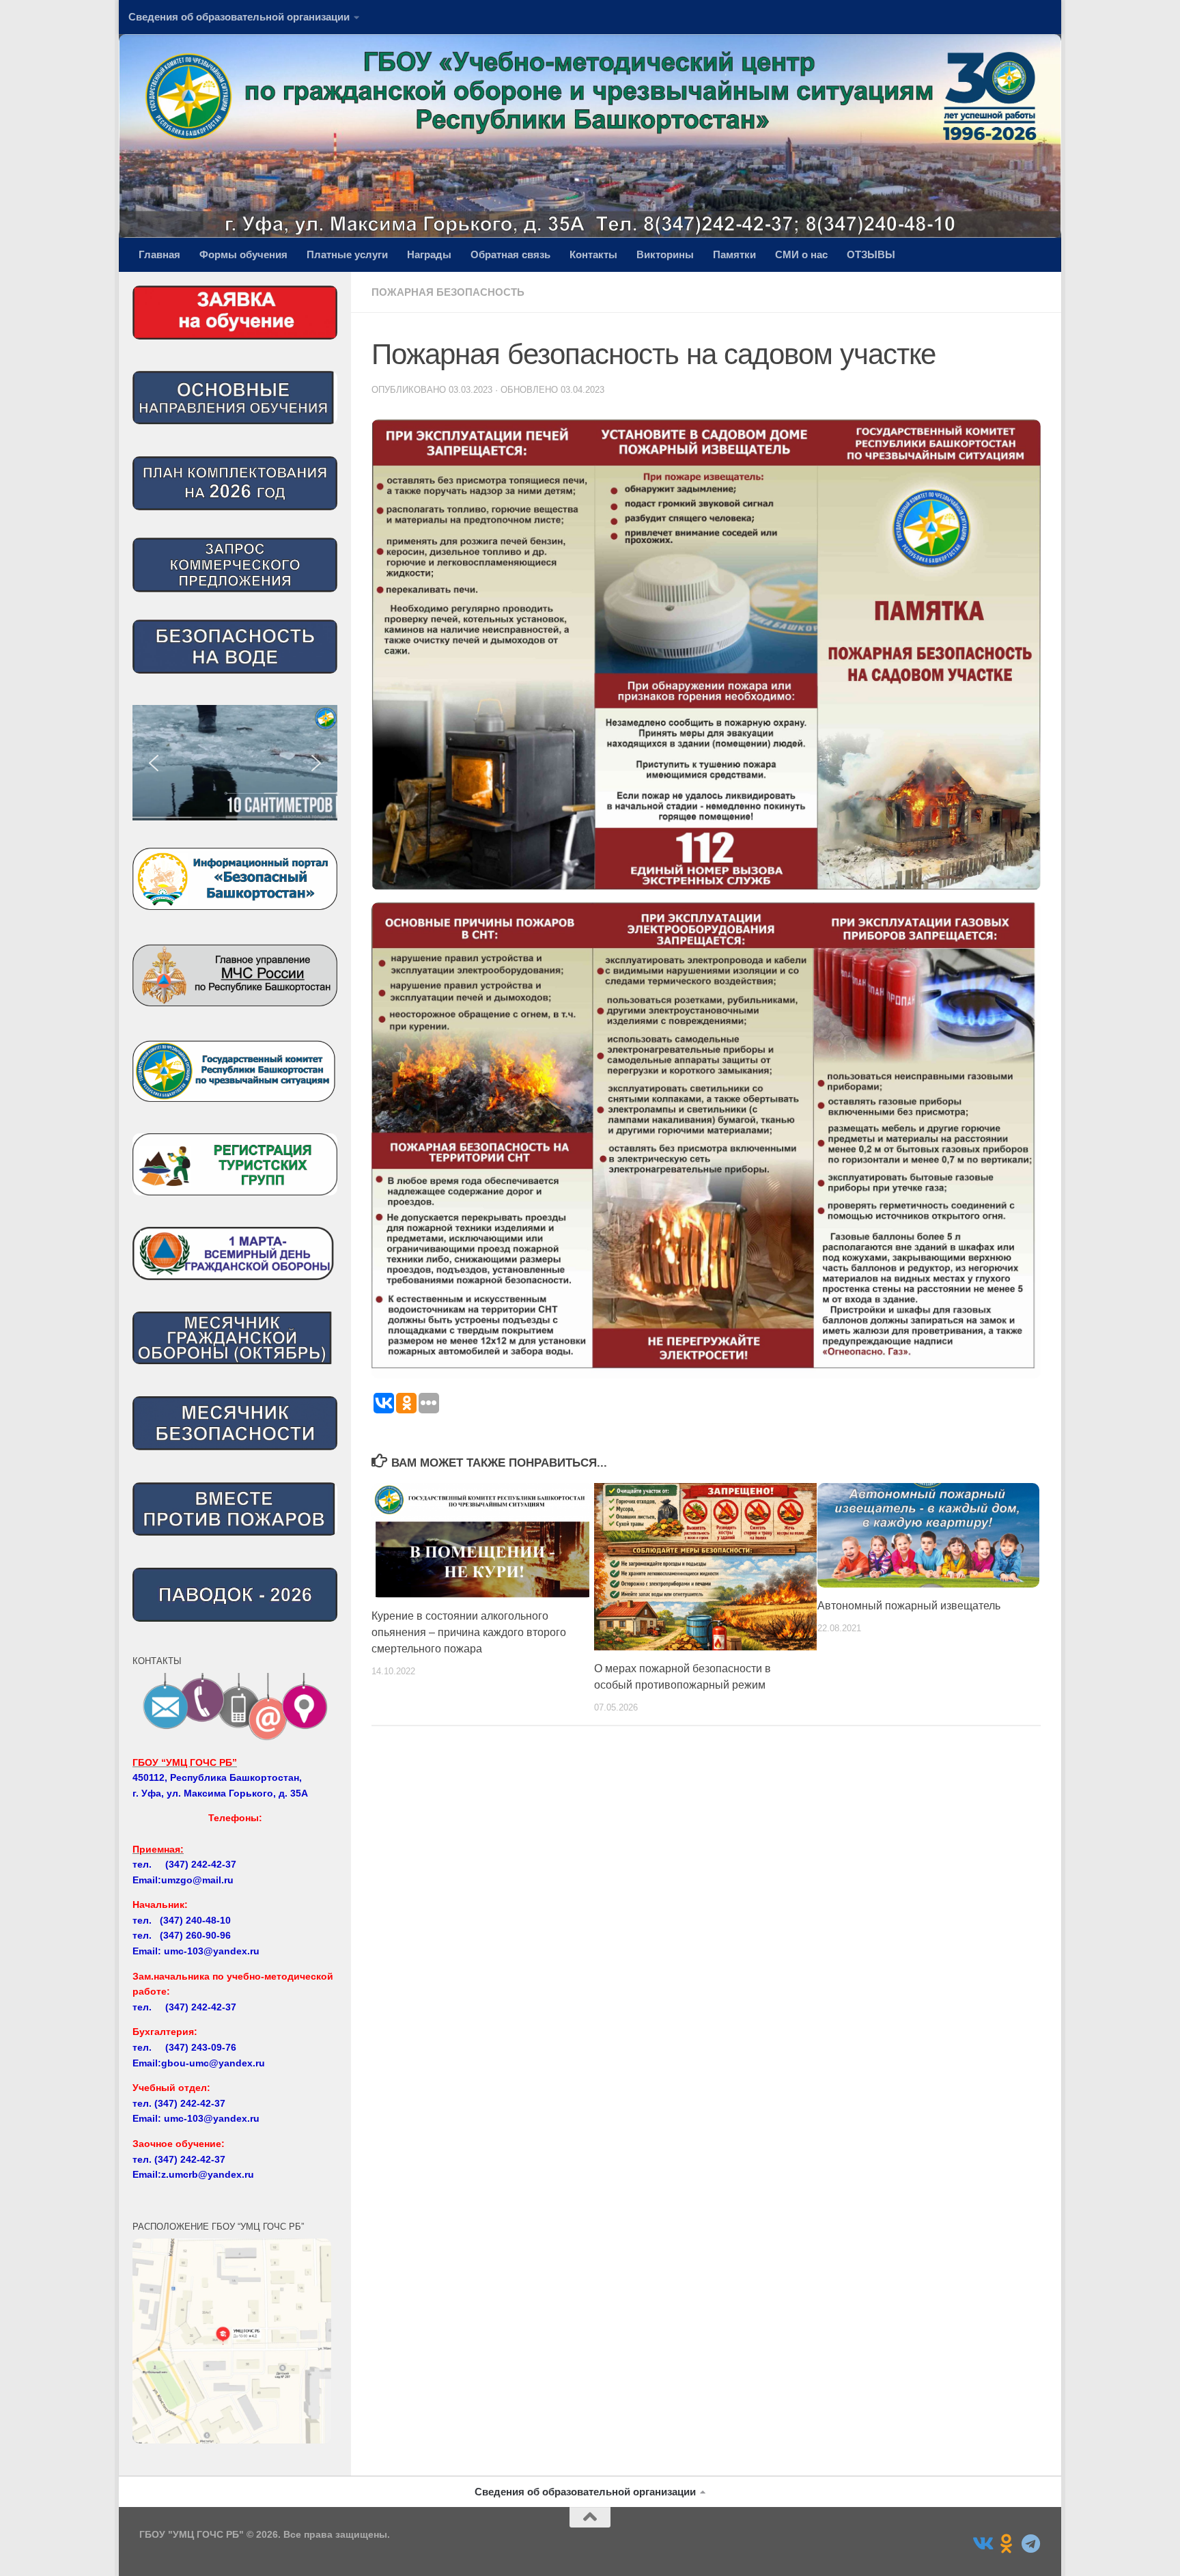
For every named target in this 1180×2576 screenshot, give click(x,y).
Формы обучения (243, 254)
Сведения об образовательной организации (239, 17)
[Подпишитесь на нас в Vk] (982, 2544)
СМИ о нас (801, 254)
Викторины (665, 254)
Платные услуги (347, 254)
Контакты (593, 254)
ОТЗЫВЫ (871, 254)
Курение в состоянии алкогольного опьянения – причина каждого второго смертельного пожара (469, 1632)
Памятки (734, 254)
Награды (429, 254)
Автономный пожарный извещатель (909, 1606)
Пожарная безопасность (448, 292)
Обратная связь (510, 254)
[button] (235, 763)
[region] (235, 763)
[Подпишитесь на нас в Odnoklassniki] (1007, 2544)
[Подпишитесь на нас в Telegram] (1031, 2544)
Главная (159, 254)
